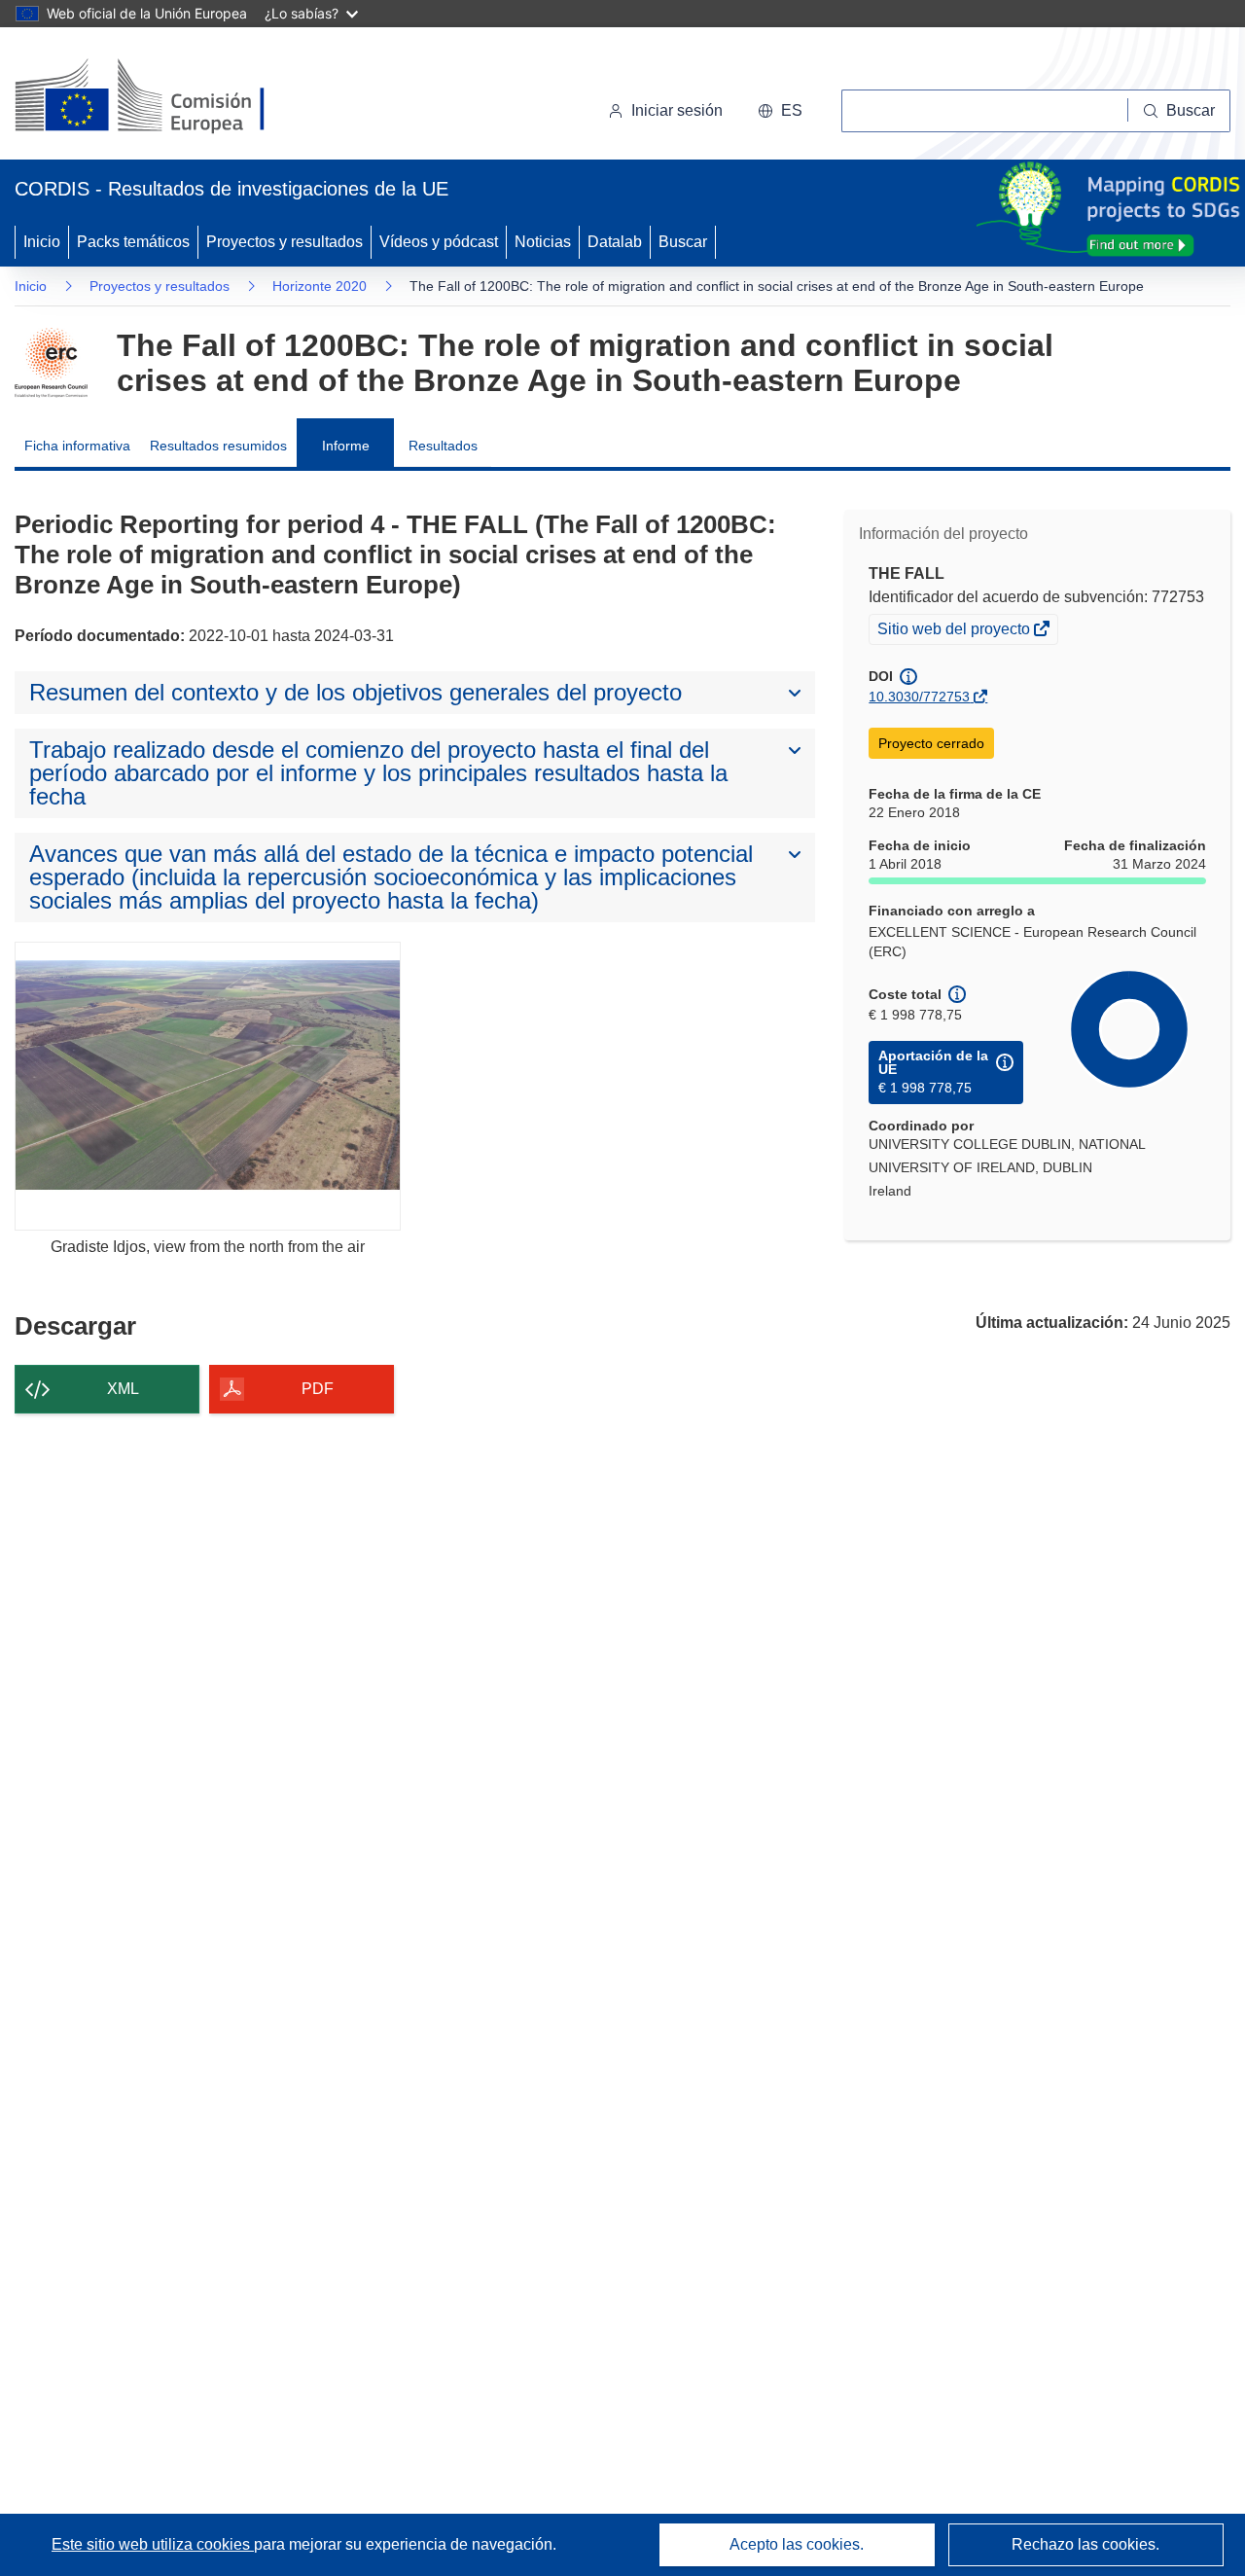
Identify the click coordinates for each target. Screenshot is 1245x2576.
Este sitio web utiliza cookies (153, 2544)
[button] (780, 111)
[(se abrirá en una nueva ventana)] (172, 97)
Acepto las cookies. (797, 2544)
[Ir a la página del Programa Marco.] (51, 363)
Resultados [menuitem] (443, 446)
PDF (318, 1389)
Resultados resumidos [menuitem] (218, 446)
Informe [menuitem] (346, 446)
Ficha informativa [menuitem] (77, 446)
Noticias (543, 242)
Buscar (683, 242)
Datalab (615, 242)
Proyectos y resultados (285, 242)
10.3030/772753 (919, 697)
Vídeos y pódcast (439, 242)
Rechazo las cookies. (1085, 2544)
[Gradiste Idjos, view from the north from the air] (208, 1086)
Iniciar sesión (677, 110)
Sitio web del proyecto (955, 631)
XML (123, 1389)
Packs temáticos (133, 242)
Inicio (42, 242)
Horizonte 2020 (320, 286)
